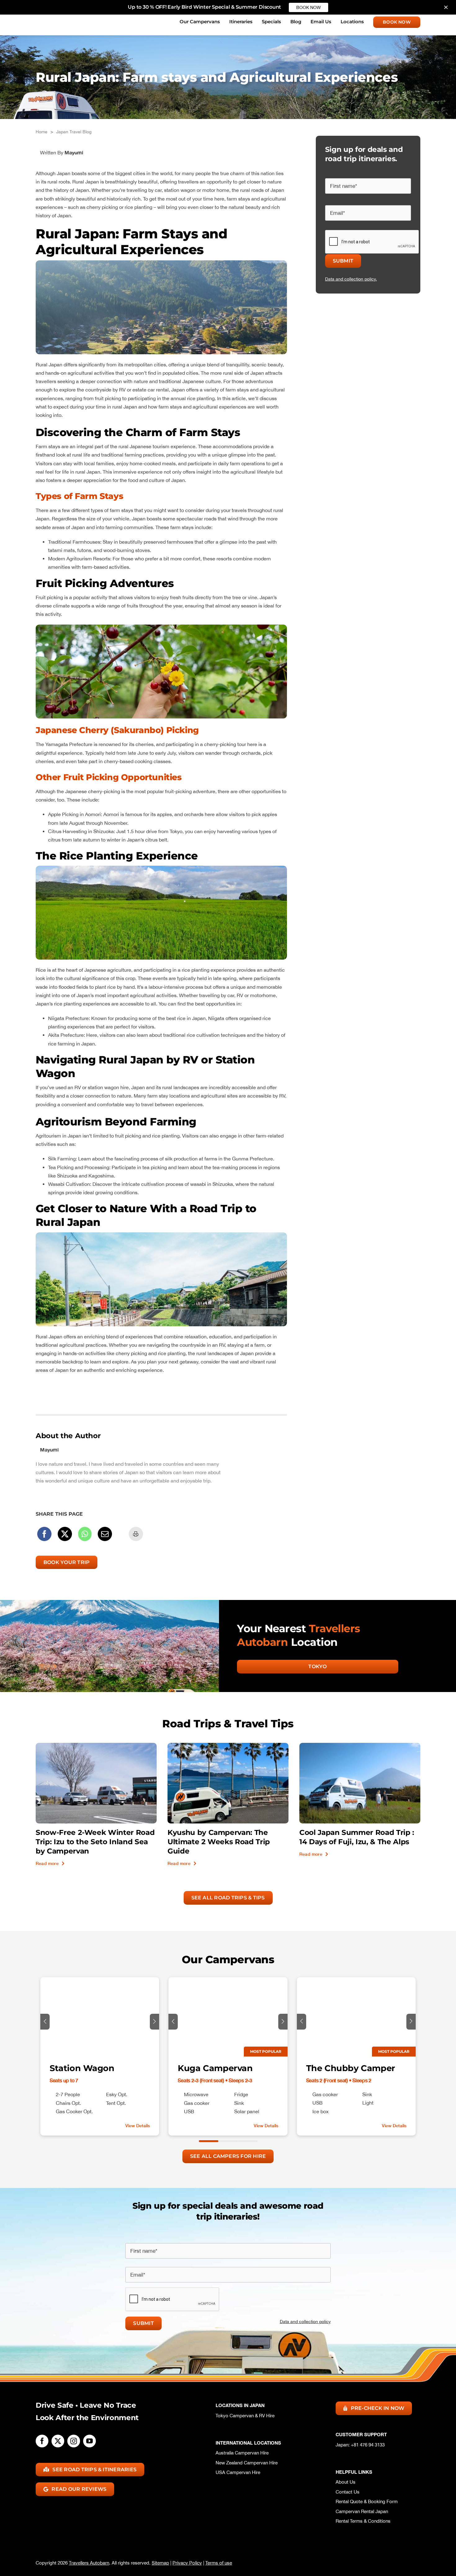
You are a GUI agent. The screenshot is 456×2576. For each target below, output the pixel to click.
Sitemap (160, 2563)
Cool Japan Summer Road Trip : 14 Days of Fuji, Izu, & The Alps (357, 1837)
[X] (65, 1534)
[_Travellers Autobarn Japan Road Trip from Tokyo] (360, 1745)
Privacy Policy (187, 2563)
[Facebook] (44, 1534)
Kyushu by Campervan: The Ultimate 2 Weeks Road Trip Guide (219, 1842)
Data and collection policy (305, 2322)
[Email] (105, 1534)
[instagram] (74, 2441)
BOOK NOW (308, 7)
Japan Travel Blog (74, 132)
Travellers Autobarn (89, 2563)
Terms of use (219, 2563)
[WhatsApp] (85, 1534)
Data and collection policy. (351, 279)
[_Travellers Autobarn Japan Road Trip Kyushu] (228, 1745)
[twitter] (58, 2441)
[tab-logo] (62, 18)
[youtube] (89, 2441)
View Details (138, 2125)
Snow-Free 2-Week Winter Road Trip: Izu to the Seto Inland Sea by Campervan (95, 1842)
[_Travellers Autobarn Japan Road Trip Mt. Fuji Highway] (96, 1745)
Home (42, 132)
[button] (45, 2022)
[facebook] (42, 2441)
